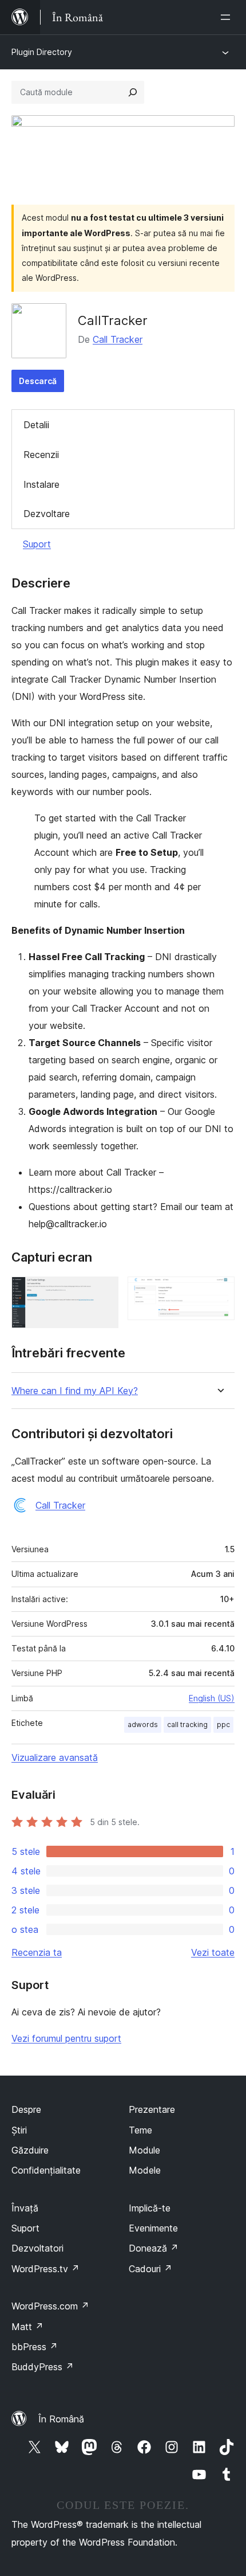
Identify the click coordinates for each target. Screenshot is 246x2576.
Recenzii (41, 455)
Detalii (36, 425)
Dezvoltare (47, 514)
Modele (145, 2170)
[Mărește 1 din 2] (103, 1292)
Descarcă (38, 381)
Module (144, 2150)
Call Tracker (118, 339)
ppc (223, 1724)
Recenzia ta (37, 1952)
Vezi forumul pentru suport (66, 2038)
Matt (27, 2327)
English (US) (212, 1698)
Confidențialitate (46, 2170)
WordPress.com (50, 2306)
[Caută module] (133, 92)
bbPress (35, 2347)
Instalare (41, 484)
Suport (37, 544)
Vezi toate (213, 1952)
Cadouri (150, 2269)
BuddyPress (43, 2367)
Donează (154, 2248)
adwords (143, 1724)
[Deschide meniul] (228, 17)
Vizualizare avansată (55, 1757)
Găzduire (30, 2150)
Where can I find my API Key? (75, 1391)
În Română (61, 2419)
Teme (140, 2130)
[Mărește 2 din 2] (219, 1292)
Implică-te (150, 2208)
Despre (26, 2109)
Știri (19, 2130)
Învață (25, 2208)
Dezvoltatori (37, 2248)
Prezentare (152, 2109)
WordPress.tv (45, 2269)
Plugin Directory (42, 52)
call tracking (187, 1724)
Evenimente (153, 2228)
